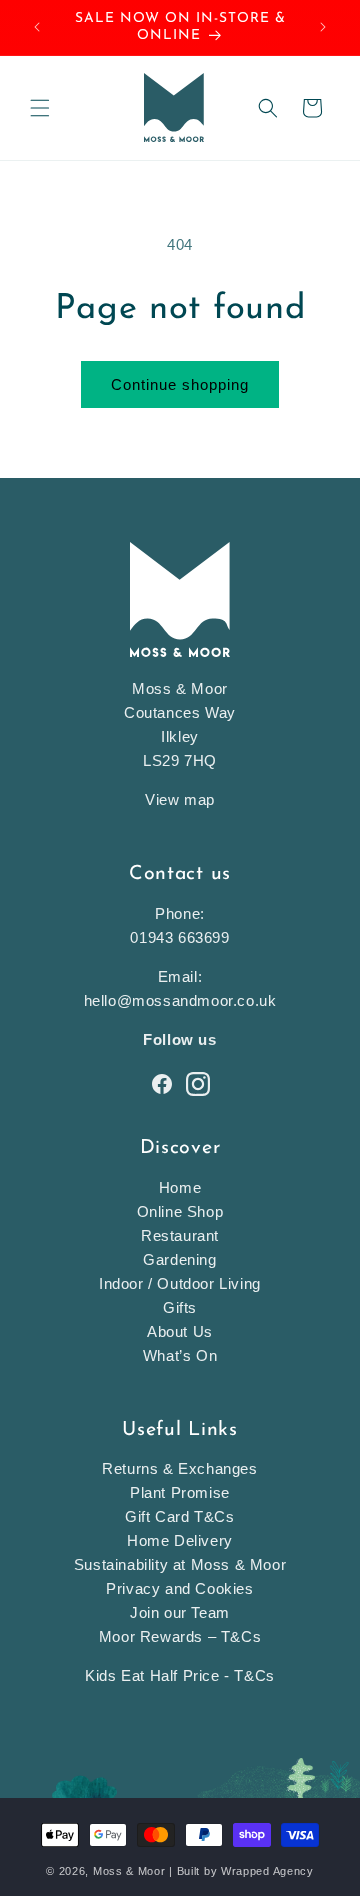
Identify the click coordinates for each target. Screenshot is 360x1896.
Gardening (179, 1259)
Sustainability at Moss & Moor (180, 1564)
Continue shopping (180, 384)
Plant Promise (180, 1492)
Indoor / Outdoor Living (180, 1283)
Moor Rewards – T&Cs (180, 1636)
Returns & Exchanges (179, 1468)
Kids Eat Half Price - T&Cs (180, 1675)
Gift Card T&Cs (179, 1516)
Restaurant (180, 1235)
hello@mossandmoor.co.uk (180, 1000)
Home (180, 1187)
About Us (180, 1331)
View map (180, 799)
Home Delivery (180, 1540)
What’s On (180, 1355)
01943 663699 (179, 937)
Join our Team (180, 1612)
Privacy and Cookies (179, 1588)
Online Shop (180, 1211)
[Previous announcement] (37, 27)
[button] (40, 108)
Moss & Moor (129, 1871)
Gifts (180, 1307)
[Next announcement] (323, 27)
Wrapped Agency (267, 1871)
